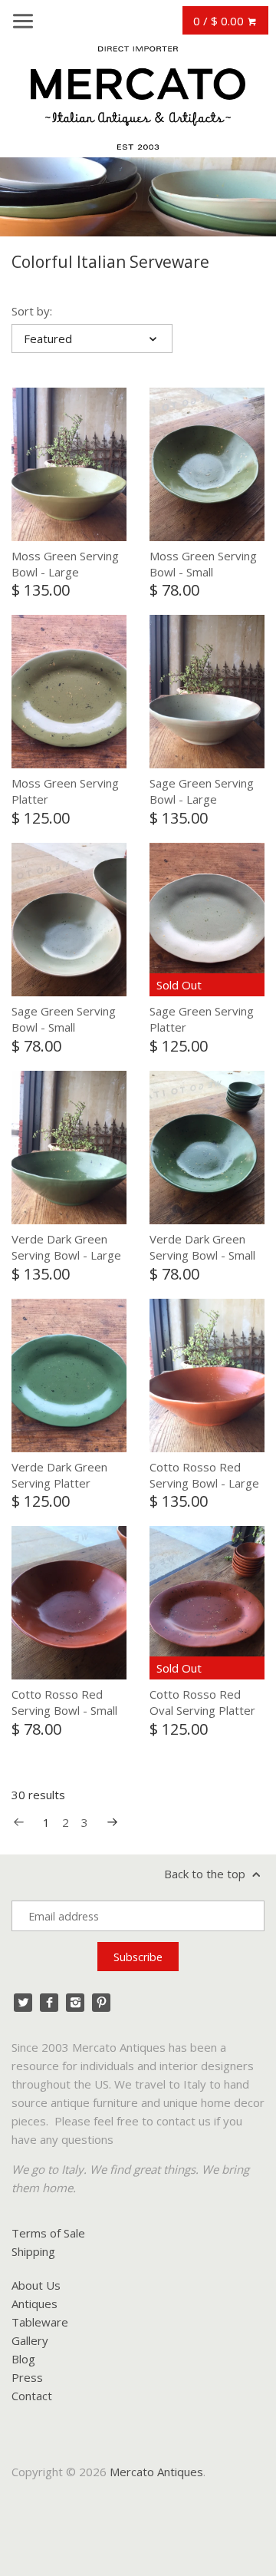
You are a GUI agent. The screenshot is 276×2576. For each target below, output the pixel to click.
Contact (32, 2396)
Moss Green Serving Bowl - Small (203, 564)
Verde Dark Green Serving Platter (59, 1475)
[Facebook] (49, 2003)
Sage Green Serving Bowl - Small (64, 1019)
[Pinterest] (101, 2003)
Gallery (30, 2340)
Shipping (33, 2251)
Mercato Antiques (156, 2472)
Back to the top (206, 1874)
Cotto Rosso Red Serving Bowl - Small (64, 1702)
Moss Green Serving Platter (65, 791)
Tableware (40, 2322)
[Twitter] (23, 2003)
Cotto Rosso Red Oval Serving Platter (202, 1702)
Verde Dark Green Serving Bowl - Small (202, 1247)
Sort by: (32, 311)
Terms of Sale (48, 2233)
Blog (23, 2359)
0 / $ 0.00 (220, 21)
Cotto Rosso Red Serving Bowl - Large (204, 1475)
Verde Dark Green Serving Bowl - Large (66, 1247)
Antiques (34, 2304)
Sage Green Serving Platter (202, 1019)
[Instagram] (75, 2003)
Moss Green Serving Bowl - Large (65, 564)
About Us (36, 2285)
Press (27, 2377)
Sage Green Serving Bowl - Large (202, 791)
